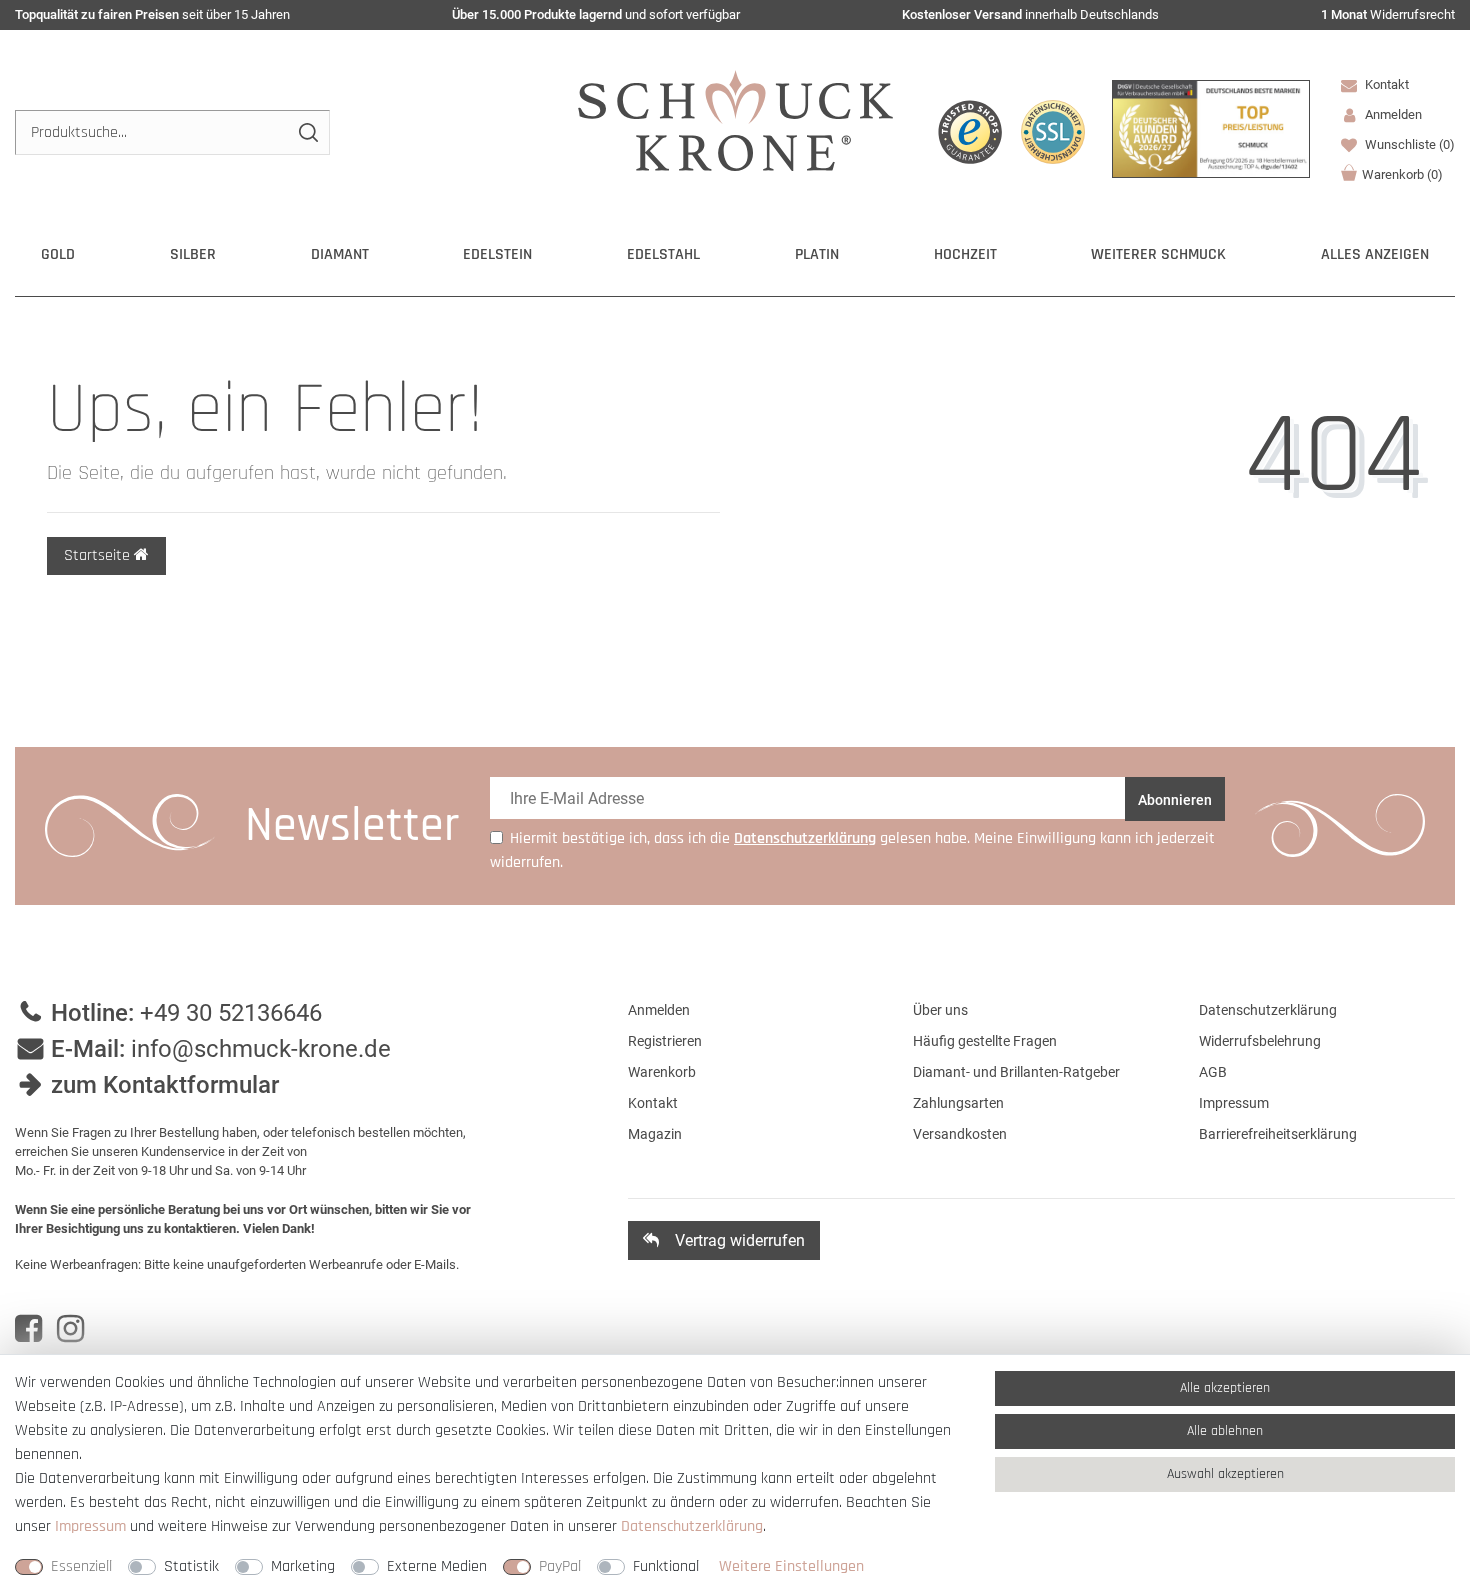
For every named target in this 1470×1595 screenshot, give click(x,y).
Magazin (655, 1134)
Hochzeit (965, 254)
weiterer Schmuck (1158, 254)
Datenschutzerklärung (1268, 1010)
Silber (193, 254)
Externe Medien (437, 1566)
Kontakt (1385, 84)
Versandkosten (960, 1134)
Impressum (1234, 1103)
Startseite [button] (99, 555)
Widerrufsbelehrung (1260, 1041)
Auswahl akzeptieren (1225, 1474)
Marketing (303, 1566)
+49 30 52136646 (231, 1013)
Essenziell (81, 1566)
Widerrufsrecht (1388, 14)
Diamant (340, 254)
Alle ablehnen (1225, 1431)
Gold (58, 254)
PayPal (560, 1566)
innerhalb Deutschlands (1030, 14)
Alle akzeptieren (1225, 1388)
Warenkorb (1402, 174)
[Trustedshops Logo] (970, 132)
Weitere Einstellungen (791, 1566)
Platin (817, 254)
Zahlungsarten (958, 1103)
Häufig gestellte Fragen (985, 1041)
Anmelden (659, 1010)
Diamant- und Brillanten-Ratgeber (1016, 1072)
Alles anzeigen (1375, 254)
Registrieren (665, 1041)
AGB (1213, 1072)
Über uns (940, 1010)
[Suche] (307, 132)
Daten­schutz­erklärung (692, 1526)
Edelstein (497, 254)
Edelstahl (663, 254)
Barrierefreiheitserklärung (1278, 1134)
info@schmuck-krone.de (261, 1049)
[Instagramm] (70, 1329)
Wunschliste (1408, 144)
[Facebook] (28, 1329)
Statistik (191, 1566)
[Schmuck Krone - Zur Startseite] (735, 119)
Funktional (666, 1566)
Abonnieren (1175, 800)
